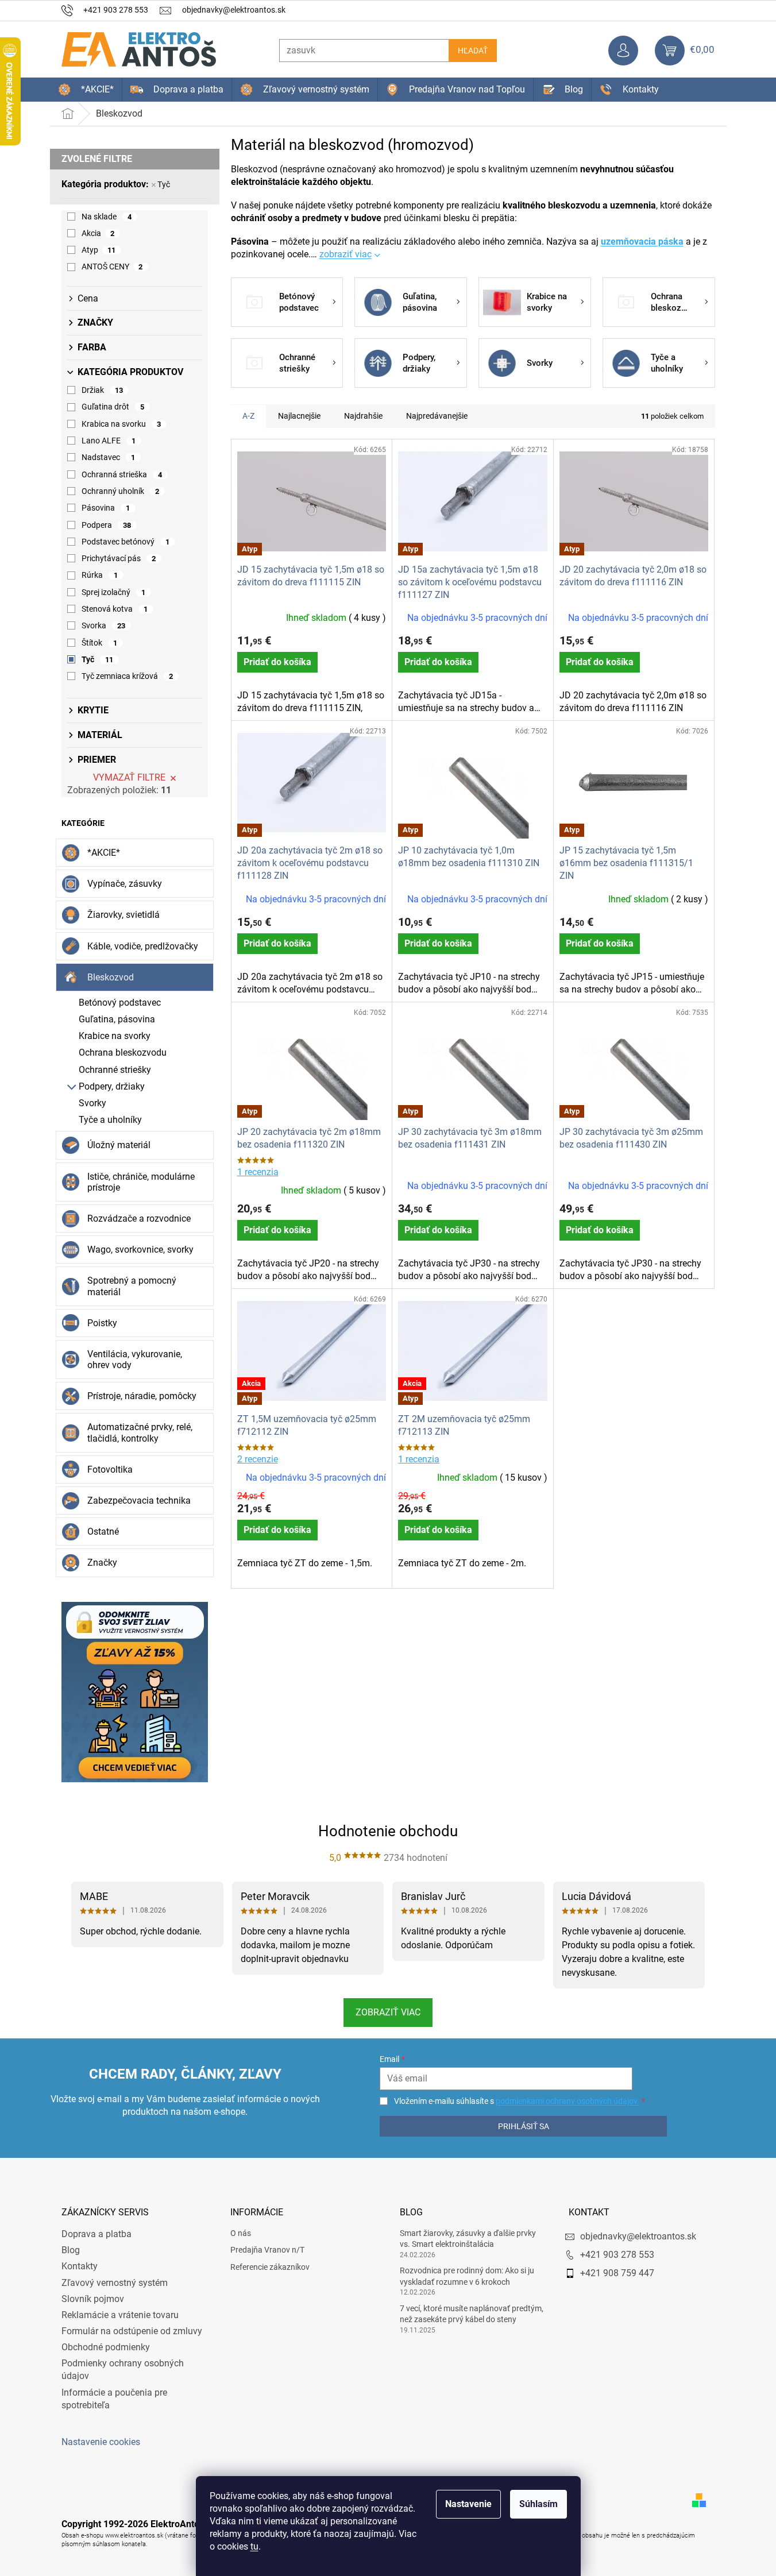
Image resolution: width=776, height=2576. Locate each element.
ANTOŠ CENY (112, 267)
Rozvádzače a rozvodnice (139, 1219)
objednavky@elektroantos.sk (638, 2236)
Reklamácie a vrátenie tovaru (120, 2315)
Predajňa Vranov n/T (267, 2250)
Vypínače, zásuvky (125, 884)
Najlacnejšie (299, 416)
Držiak (103, 390)
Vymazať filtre (129, 777)
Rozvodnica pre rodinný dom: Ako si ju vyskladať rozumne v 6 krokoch (467, 2276)
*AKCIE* (104, 853)
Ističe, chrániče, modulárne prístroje (141, 1182)
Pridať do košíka (277, 662)
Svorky (92, 1103)
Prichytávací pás (119, 558)
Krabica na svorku (121, 424)
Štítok (100, 643)
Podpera (107, 525)
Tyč (164, 184)
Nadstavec (109, 457)
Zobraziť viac (388, 2012)
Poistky (102, 1323)
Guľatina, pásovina (117, 1019)
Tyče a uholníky (110, 1120)
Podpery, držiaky (112, 1086)
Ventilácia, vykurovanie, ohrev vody (135, 1360)
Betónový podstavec (120, 1003)
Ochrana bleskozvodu (123, 1053)
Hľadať (473, 51)
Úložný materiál (119, 1145)
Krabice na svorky (115, 1036)
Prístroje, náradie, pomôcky (142, 1396)
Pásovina (106, 508)
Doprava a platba (96, 2234)
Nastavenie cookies (101, 2442)
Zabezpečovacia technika (139, 1501)
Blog (71, 2250)
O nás (241, 2233)
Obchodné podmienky (106, 2347)
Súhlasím (538, 2504)
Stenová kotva (115, 609)
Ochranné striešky (115, 1070)
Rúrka (100, 575)
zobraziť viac (345, 254)
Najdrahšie (363, 416)
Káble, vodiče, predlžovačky (143, 946)
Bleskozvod (111, 977)
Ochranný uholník (121, 491)
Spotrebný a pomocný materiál (132, 1286)
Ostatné (103, 1532)
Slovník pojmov (93, 2299)
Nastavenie (468, 2504)
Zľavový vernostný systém (115, 2283)
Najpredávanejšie (437, 416)
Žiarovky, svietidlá (123, 915)
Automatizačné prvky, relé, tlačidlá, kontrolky (140, 1432)
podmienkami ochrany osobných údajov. (567, 2101)
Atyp (99, 250)
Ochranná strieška (122, 474)
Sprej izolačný (114, 592)
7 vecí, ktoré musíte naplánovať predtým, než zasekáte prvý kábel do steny (472, 2314)
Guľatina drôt (113, 407)
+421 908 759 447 (617, 2273)
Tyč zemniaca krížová (128, 676)
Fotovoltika (110, 1469)
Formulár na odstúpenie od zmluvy (132, 2331)
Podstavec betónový (126, 542)
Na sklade (107, 217)
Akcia (98, 233)
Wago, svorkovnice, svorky (140, 1250)
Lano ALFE (109, 441)
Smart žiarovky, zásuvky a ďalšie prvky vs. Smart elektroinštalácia (468, 2239)
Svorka (104, 625)
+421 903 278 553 (617, 2255)
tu (254, 2546)
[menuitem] (86, 90)
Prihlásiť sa (524, 2126)
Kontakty (80, 2266)
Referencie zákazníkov (270, 2267)
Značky (102, 1563)
